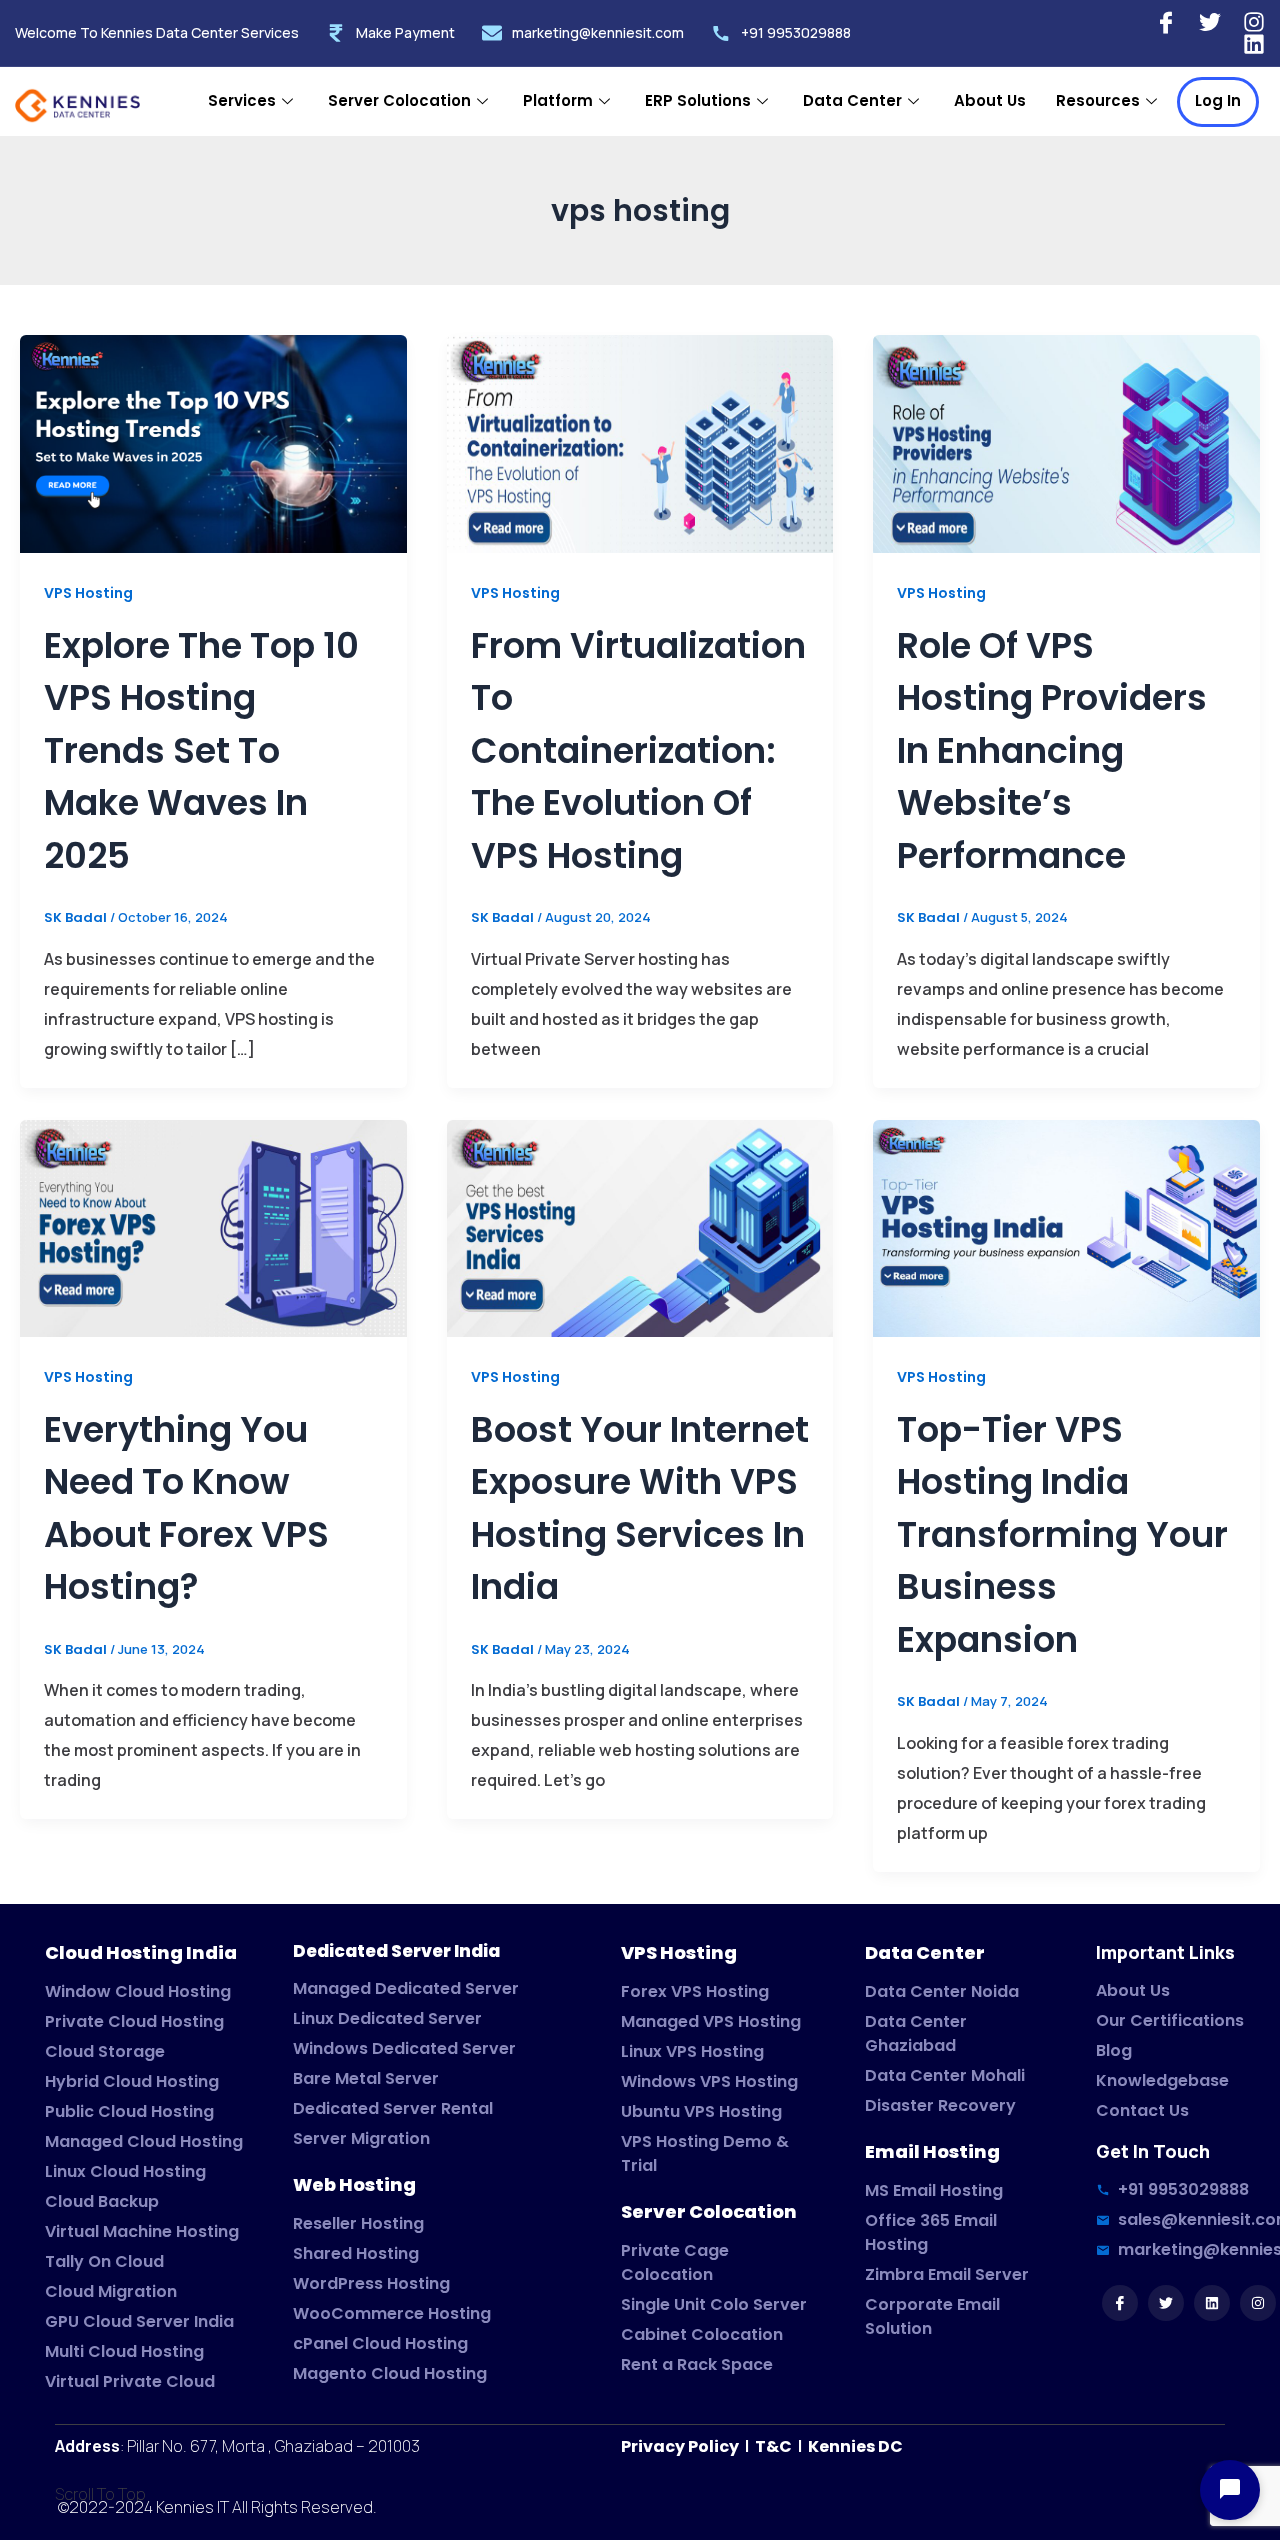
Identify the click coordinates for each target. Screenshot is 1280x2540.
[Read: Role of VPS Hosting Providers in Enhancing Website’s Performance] (1066, 443)
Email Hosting (932, 2151)
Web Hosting (354, 2184)
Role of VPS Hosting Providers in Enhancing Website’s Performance (1052, 750)
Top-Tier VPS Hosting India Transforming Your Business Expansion (1062, 1534)
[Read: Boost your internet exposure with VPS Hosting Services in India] (640, 1227)
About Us (990, 100)
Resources (1098, 100)
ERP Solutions (698, 100)
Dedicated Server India (396, 1951)
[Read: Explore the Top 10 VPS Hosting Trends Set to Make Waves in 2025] (213, 443)
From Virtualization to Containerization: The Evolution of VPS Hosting (638, 750)
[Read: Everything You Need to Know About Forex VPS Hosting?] (213, 1227)
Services (242, 100)
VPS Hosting (88, 593)
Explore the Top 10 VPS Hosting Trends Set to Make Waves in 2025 (201, 750)
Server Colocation (399, 100)
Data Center (852, 100)
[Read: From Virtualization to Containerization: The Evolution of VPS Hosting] (640, 443)
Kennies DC (855, 2446)
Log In (1218, 100)
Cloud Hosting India (141, 1952)
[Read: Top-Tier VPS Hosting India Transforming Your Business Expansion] (1066, 1227)
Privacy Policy (681, 2446)
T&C (772, 2446)
